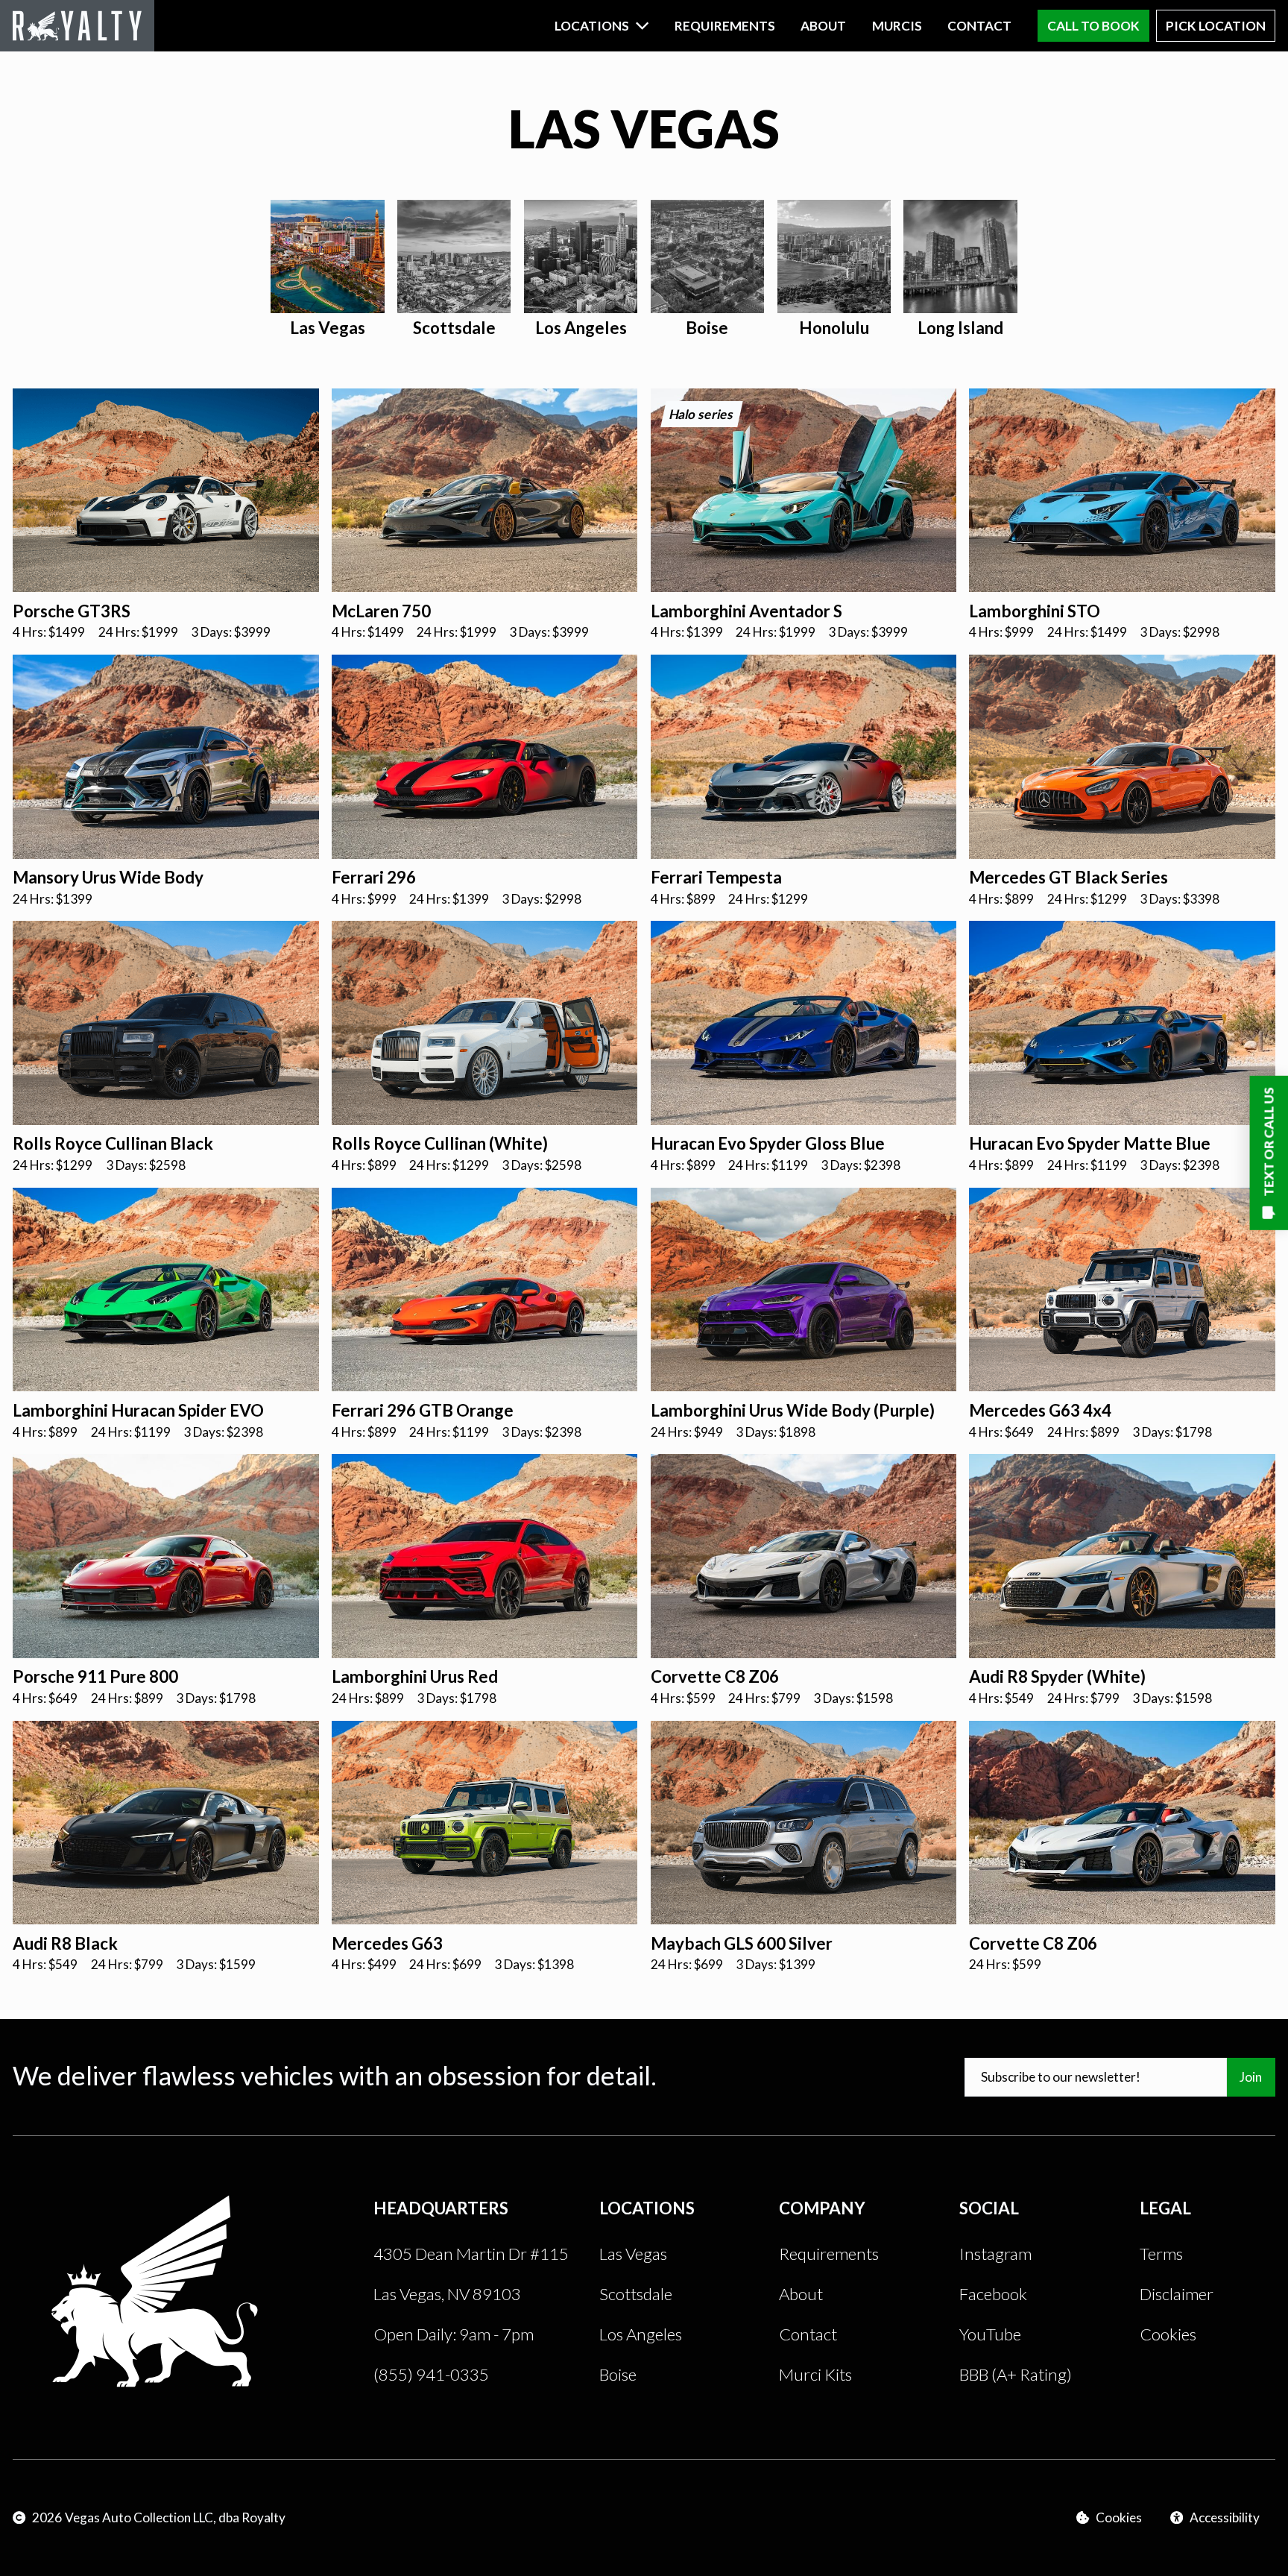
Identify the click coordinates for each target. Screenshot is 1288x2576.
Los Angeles (641, 2334)
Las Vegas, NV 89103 (447, 2294)
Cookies (1168, 2334)
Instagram (995, 2254)
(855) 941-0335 (431, 2374)
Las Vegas (633, 2254)
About (823, 26)
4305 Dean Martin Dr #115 (471, 2254)
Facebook (993, 2294)
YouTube (990, 2334)
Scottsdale (636, 2294)
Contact (979, 26)
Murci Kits (815, 2374)
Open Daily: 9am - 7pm (454, 2334)
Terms (1161, 2254)
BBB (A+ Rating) (1016, 2374)
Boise (618, 2374)
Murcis (897, 26)
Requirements (725, 26)
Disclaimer (1177, 2294)
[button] (602, 26)
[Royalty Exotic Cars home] (77, 26)
